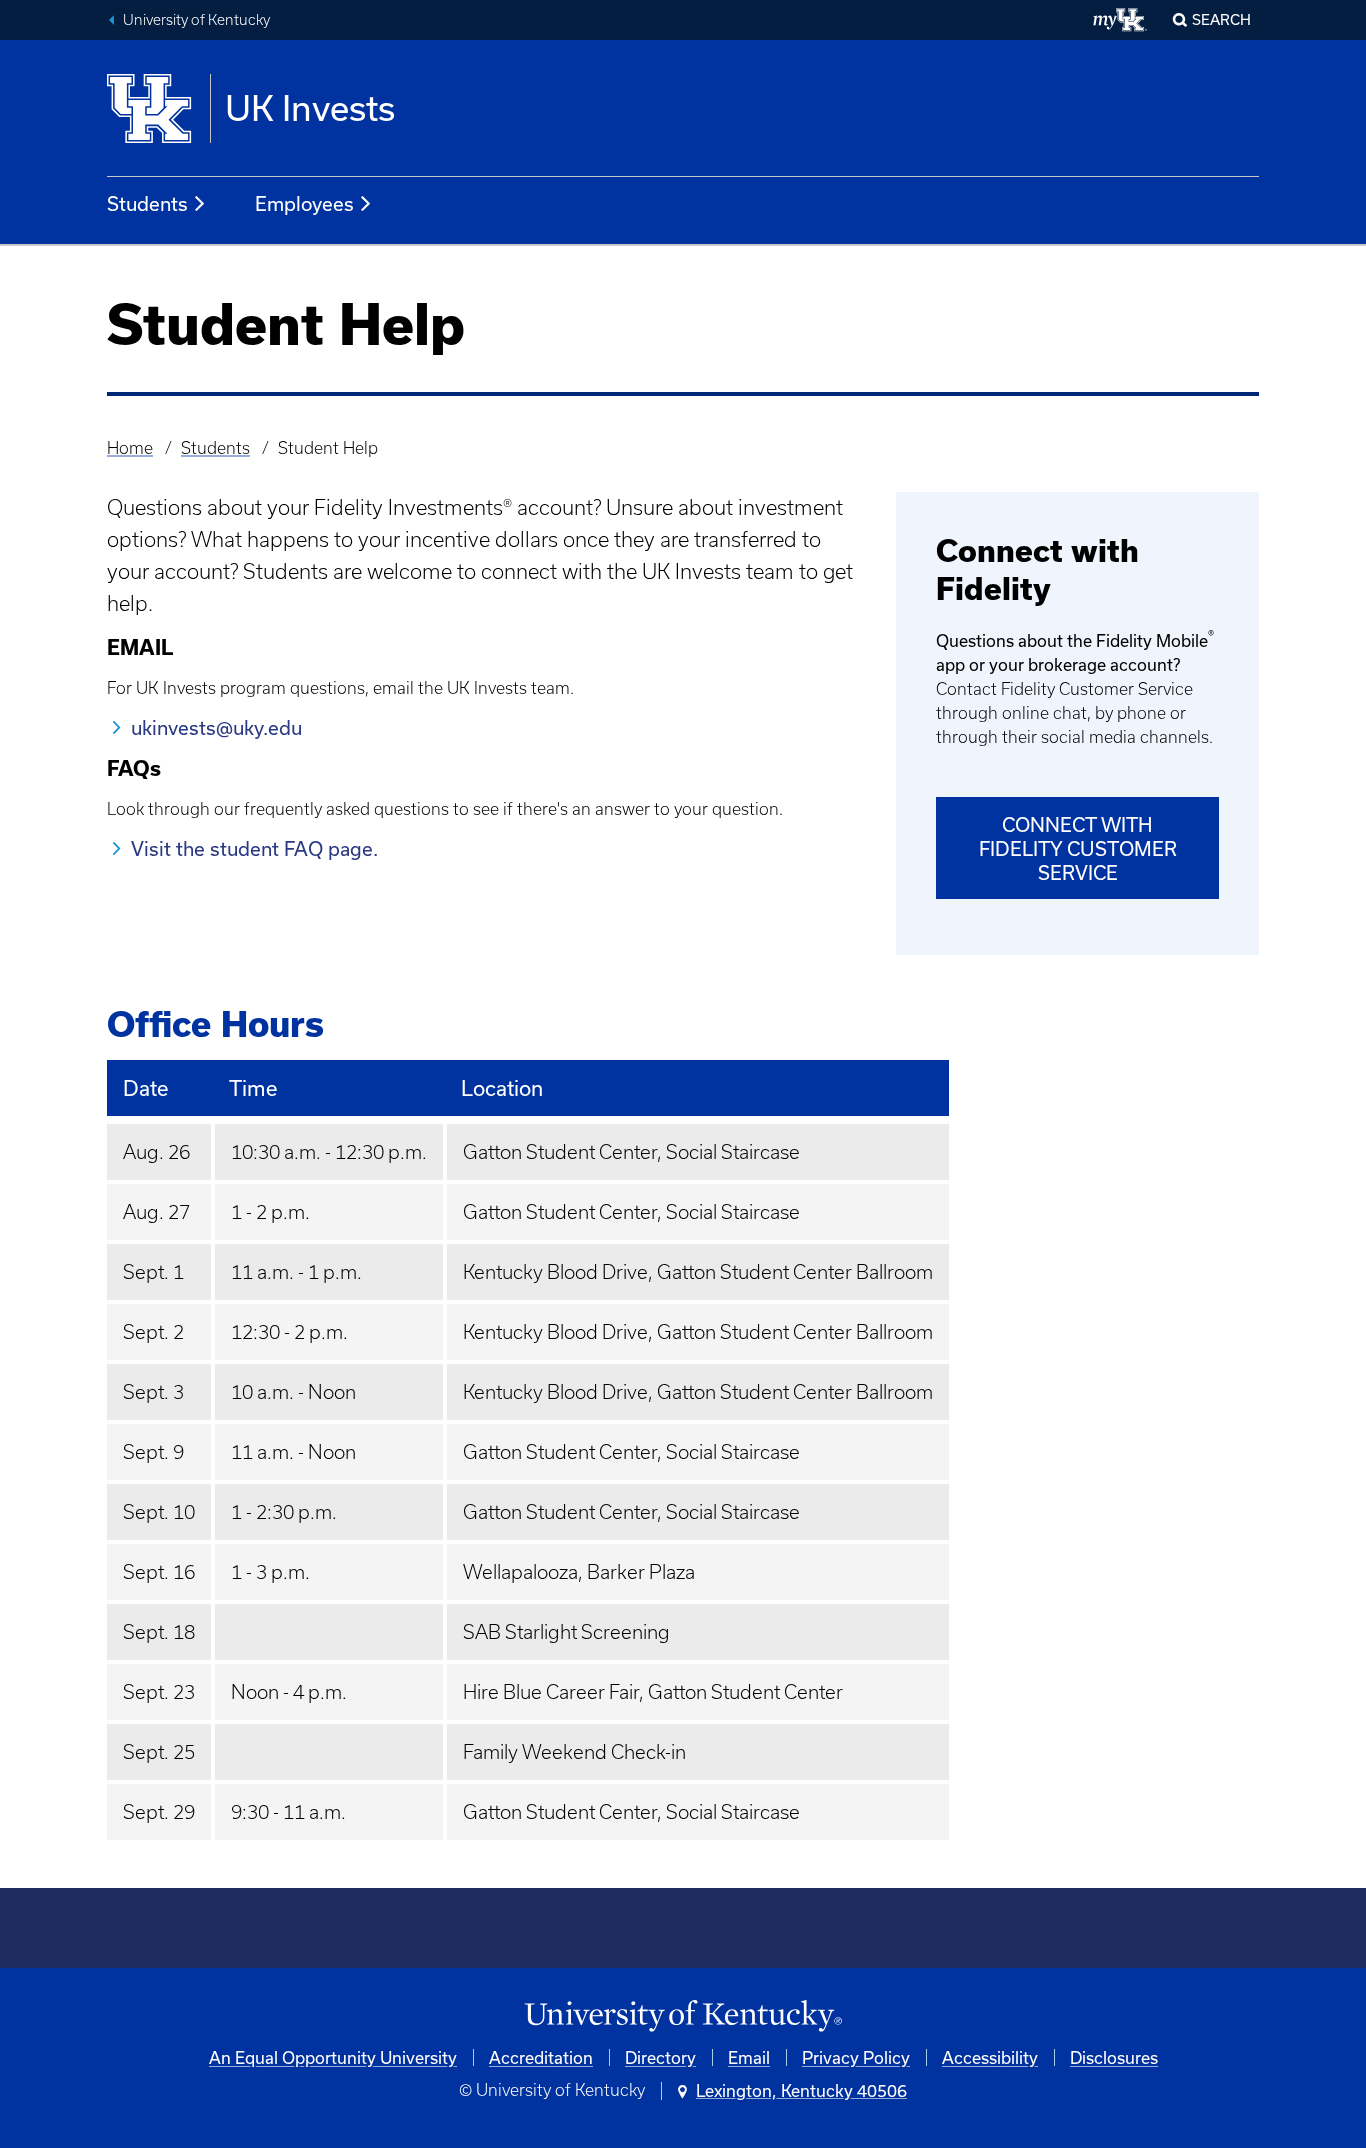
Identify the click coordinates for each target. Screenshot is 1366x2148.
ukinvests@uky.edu (216, 727)
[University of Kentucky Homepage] (683, 2016)
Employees (304, 203)
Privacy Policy (856, 2057)
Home (130, 448)
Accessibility (990, 2057)
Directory (660, 2057)
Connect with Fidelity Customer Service (1078, 848)
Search (1221, 19)
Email (749, 2057)
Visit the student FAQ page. (254, 848)
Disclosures (1114, 2057)
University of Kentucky (196, 20)
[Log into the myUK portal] (1120, 20)
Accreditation (541, 2057)
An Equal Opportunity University (333, 2057)
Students (147, 203)
